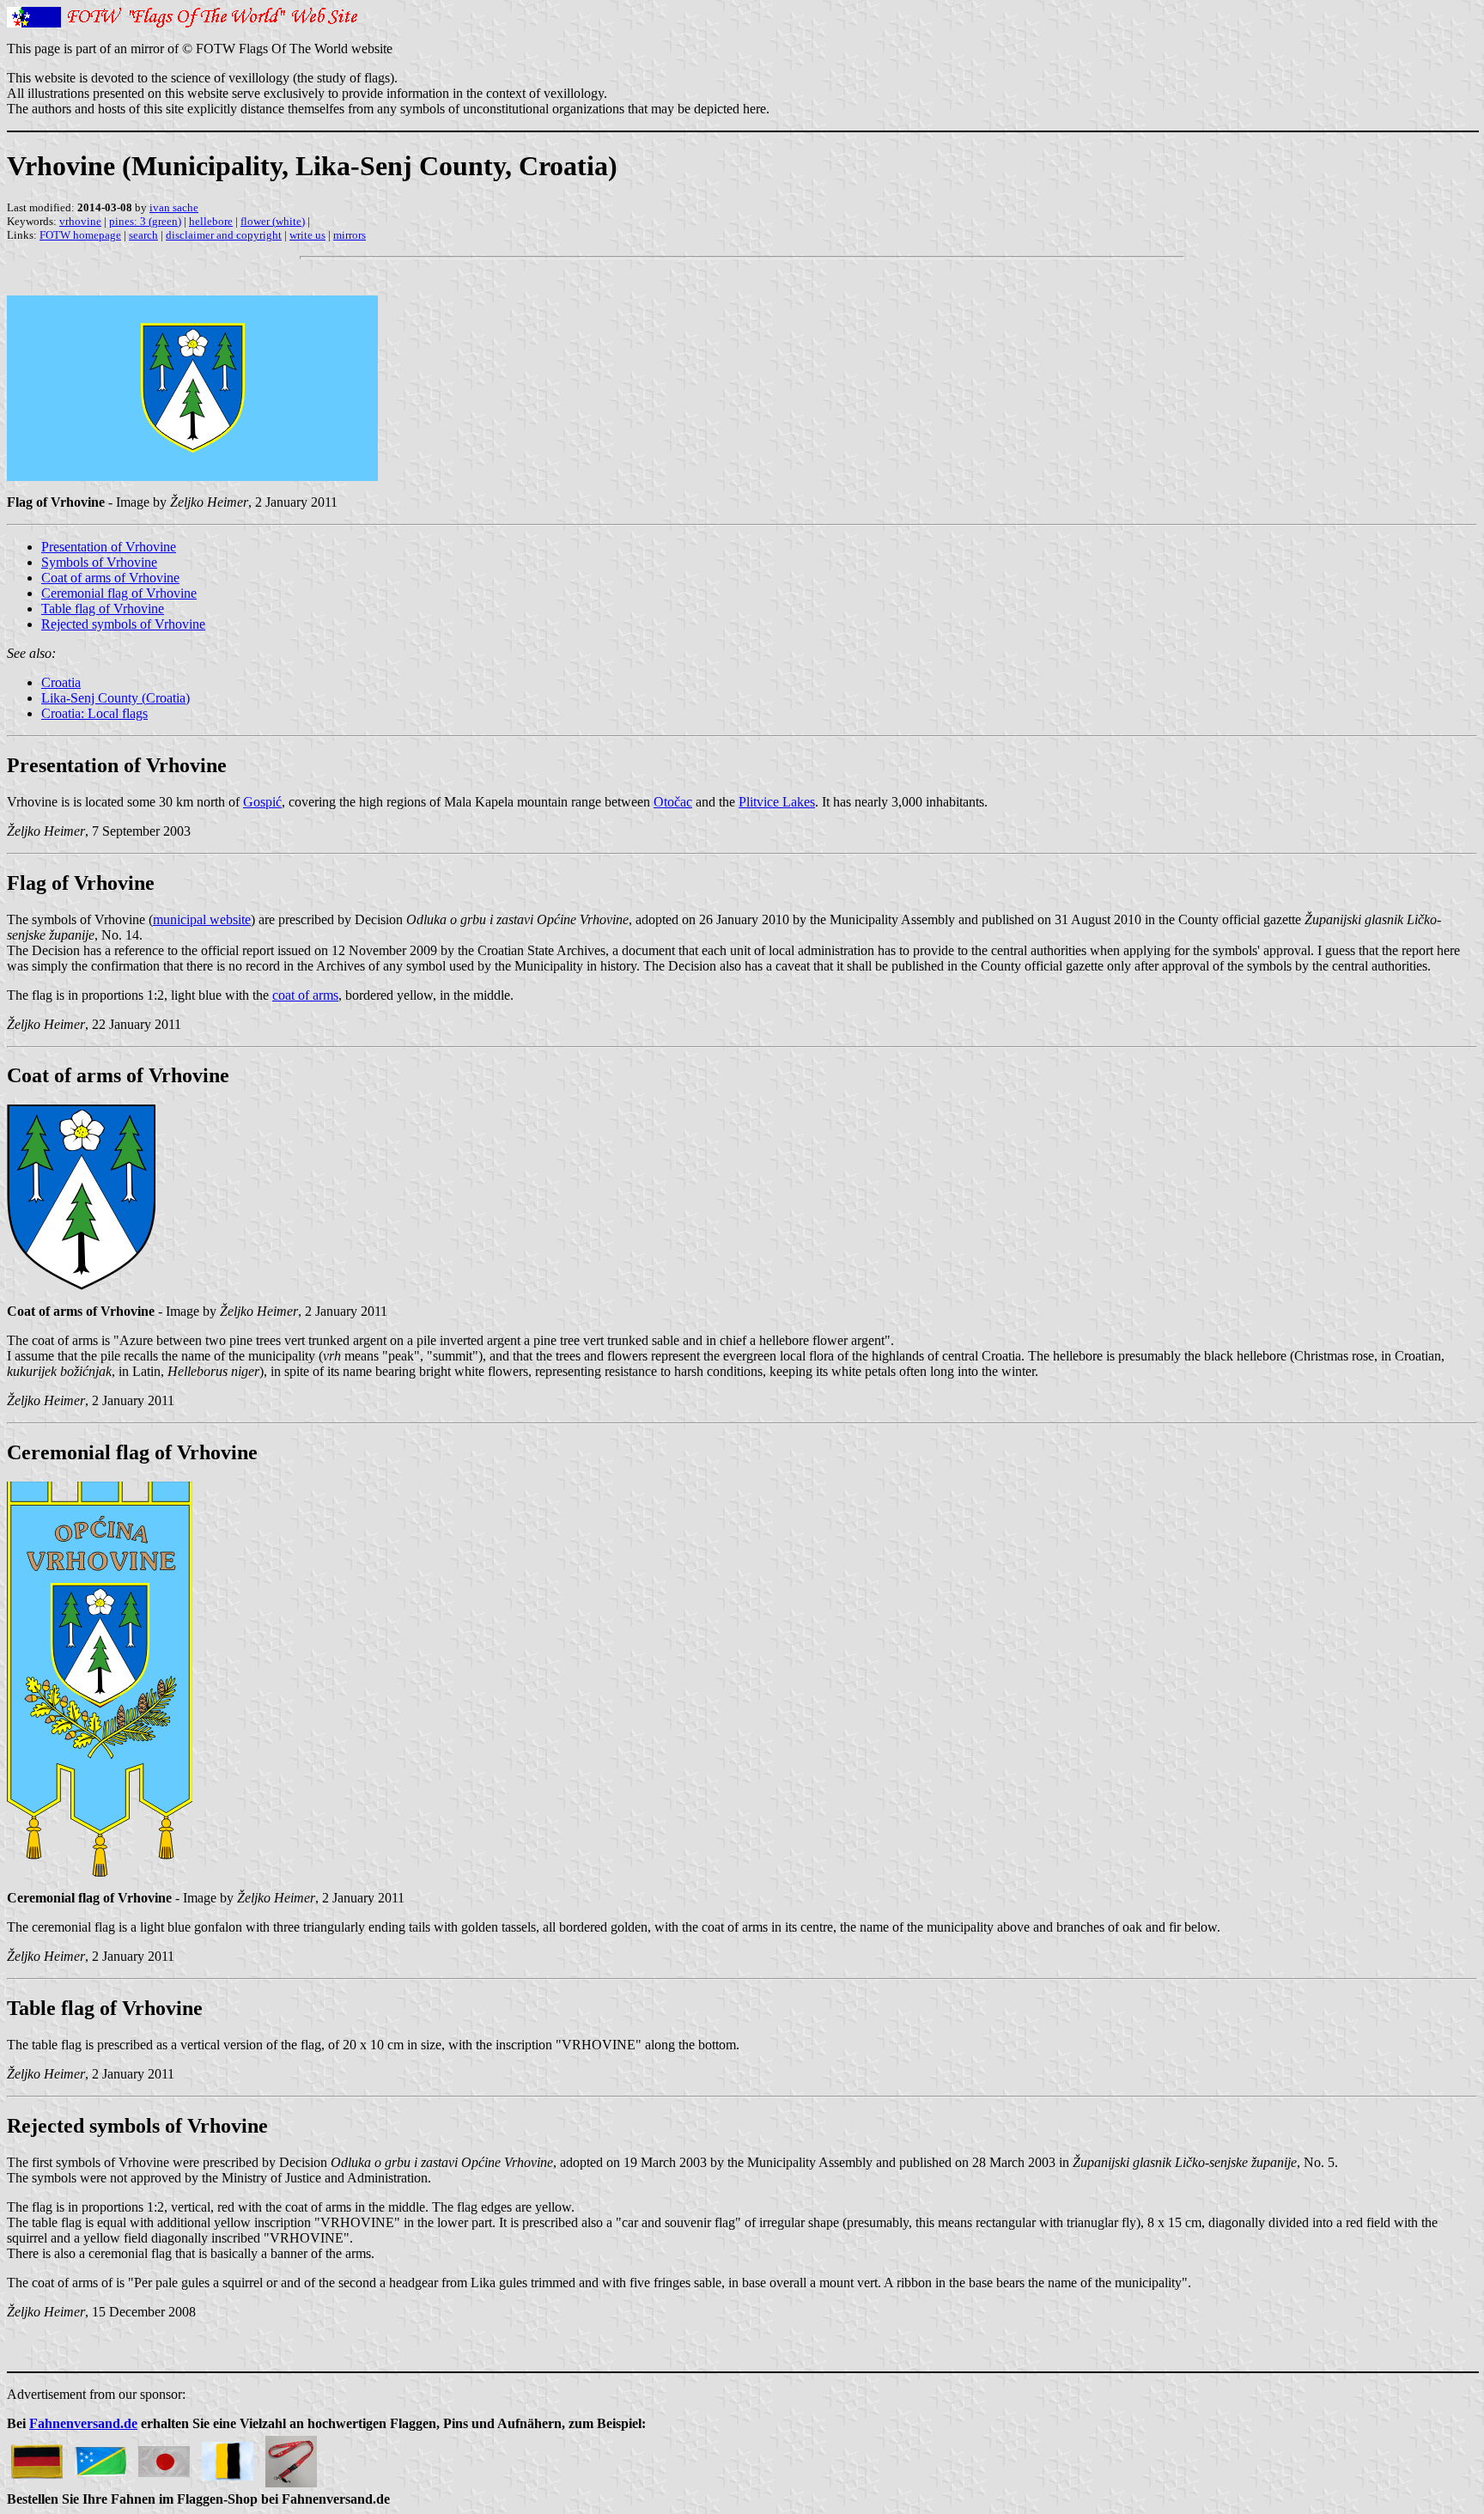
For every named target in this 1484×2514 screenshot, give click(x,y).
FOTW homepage (80, 235)
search (143, 235)
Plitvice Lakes (777, 802)
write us (307, 235)
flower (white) (273, 221)
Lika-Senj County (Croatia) (116, 698)
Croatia (61, 682)
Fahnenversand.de (83, 2423)
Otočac (673, 802)
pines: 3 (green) (145, 221)
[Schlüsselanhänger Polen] (291, 2457)
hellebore (211, 221)
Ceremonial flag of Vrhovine (119, 593)
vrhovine (80, 221)
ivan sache (174, 207)
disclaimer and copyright (224, 235)
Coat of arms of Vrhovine (110, 578)
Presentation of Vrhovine (109, 547)
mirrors (350, 235)
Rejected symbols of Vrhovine (123, 624)
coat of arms (305, 995)
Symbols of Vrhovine (99, 562)
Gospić (262, 802)
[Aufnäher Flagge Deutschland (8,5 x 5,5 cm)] (37, 2457)
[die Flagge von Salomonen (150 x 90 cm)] (100, 2457)
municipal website (202, 919)
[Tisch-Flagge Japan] (164, 2457)
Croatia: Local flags (94, 713)
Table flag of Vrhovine (103, 609)
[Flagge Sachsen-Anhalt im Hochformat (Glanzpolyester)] (228, 2457)
